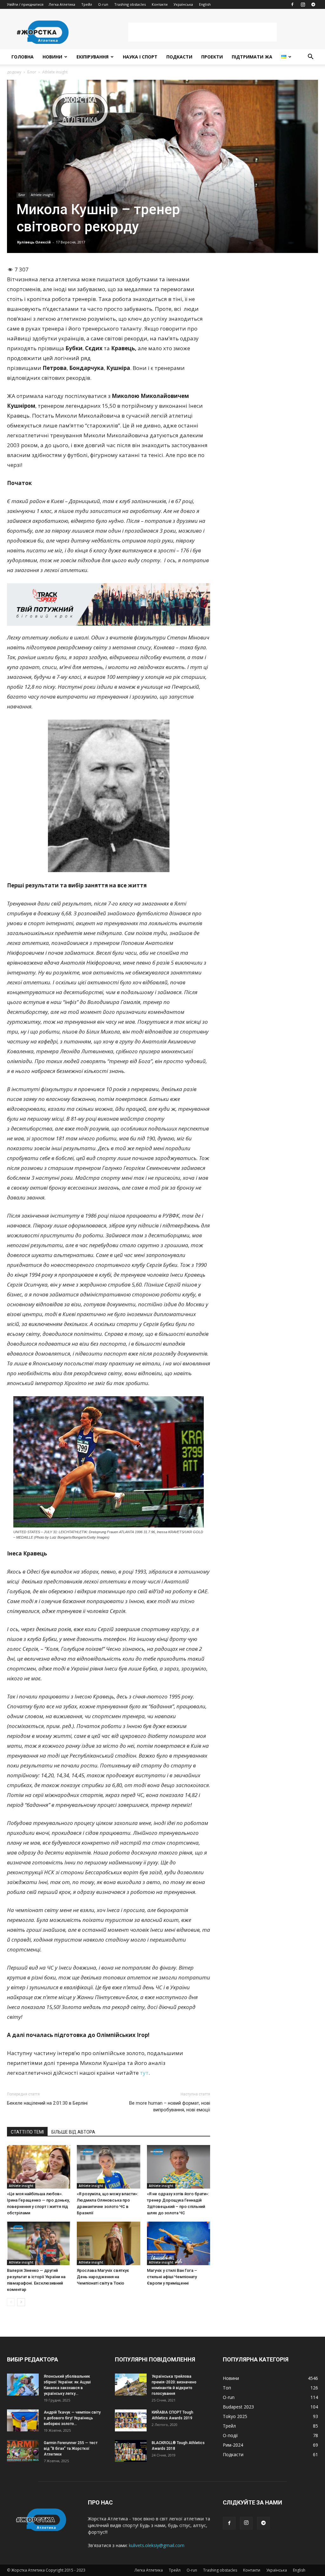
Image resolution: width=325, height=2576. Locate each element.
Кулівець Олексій (34, 242)
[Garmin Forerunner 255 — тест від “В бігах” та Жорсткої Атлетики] (23, 2451)
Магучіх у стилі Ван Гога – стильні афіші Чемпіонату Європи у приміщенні (172, 2277)
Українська (183, 4)
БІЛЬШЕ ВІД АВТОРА (73, 2132)
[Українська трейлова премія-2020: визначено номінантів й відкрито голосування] (131, 2385)
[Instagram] (303, 4)
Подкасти (179, 57)
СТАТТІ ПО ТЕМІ (27, 2132)
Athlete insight (42, 195)
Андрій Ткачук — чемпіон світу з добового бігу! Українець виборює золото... (72, 2418)
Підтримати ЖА (252, 57)
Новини (52, 57)
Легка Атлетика (62, 4)
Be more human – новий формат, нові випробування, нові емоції (170, 2106)
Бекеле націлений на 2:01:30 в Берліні (47, 2103)
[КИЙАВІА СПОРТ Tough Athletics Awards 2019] (131, 2420)
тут (144, 2073)
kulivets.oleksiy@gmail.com (157, 2545)
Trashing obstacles (130, 4)
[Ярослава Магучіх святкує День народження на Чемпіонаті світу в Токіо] (108, 2243)
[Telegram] (313, 4)
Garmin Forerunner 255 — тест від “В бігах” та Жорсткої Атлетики (71, 2449)
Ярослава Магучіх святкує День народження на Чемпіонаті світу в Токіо (103, 2277)
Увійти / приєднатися (25, 4)
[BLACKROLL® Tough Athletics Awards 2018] (131, 2451)
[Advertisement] (202, 32)
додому (14, 72)
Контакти (160, 4)
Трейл (87, 4)
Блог (32, 72)
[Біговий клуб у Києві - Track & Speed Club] (109, 605)
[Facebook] (292, 4)
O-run (103, 4)
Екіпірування (93, 57)
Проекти (212, 57)
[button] (310, 57)
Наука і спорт (140, 57)
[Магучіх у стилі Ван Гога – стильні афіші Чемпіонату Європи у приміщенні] (179, 2243)
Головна (23, 57)
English (205, 4)
